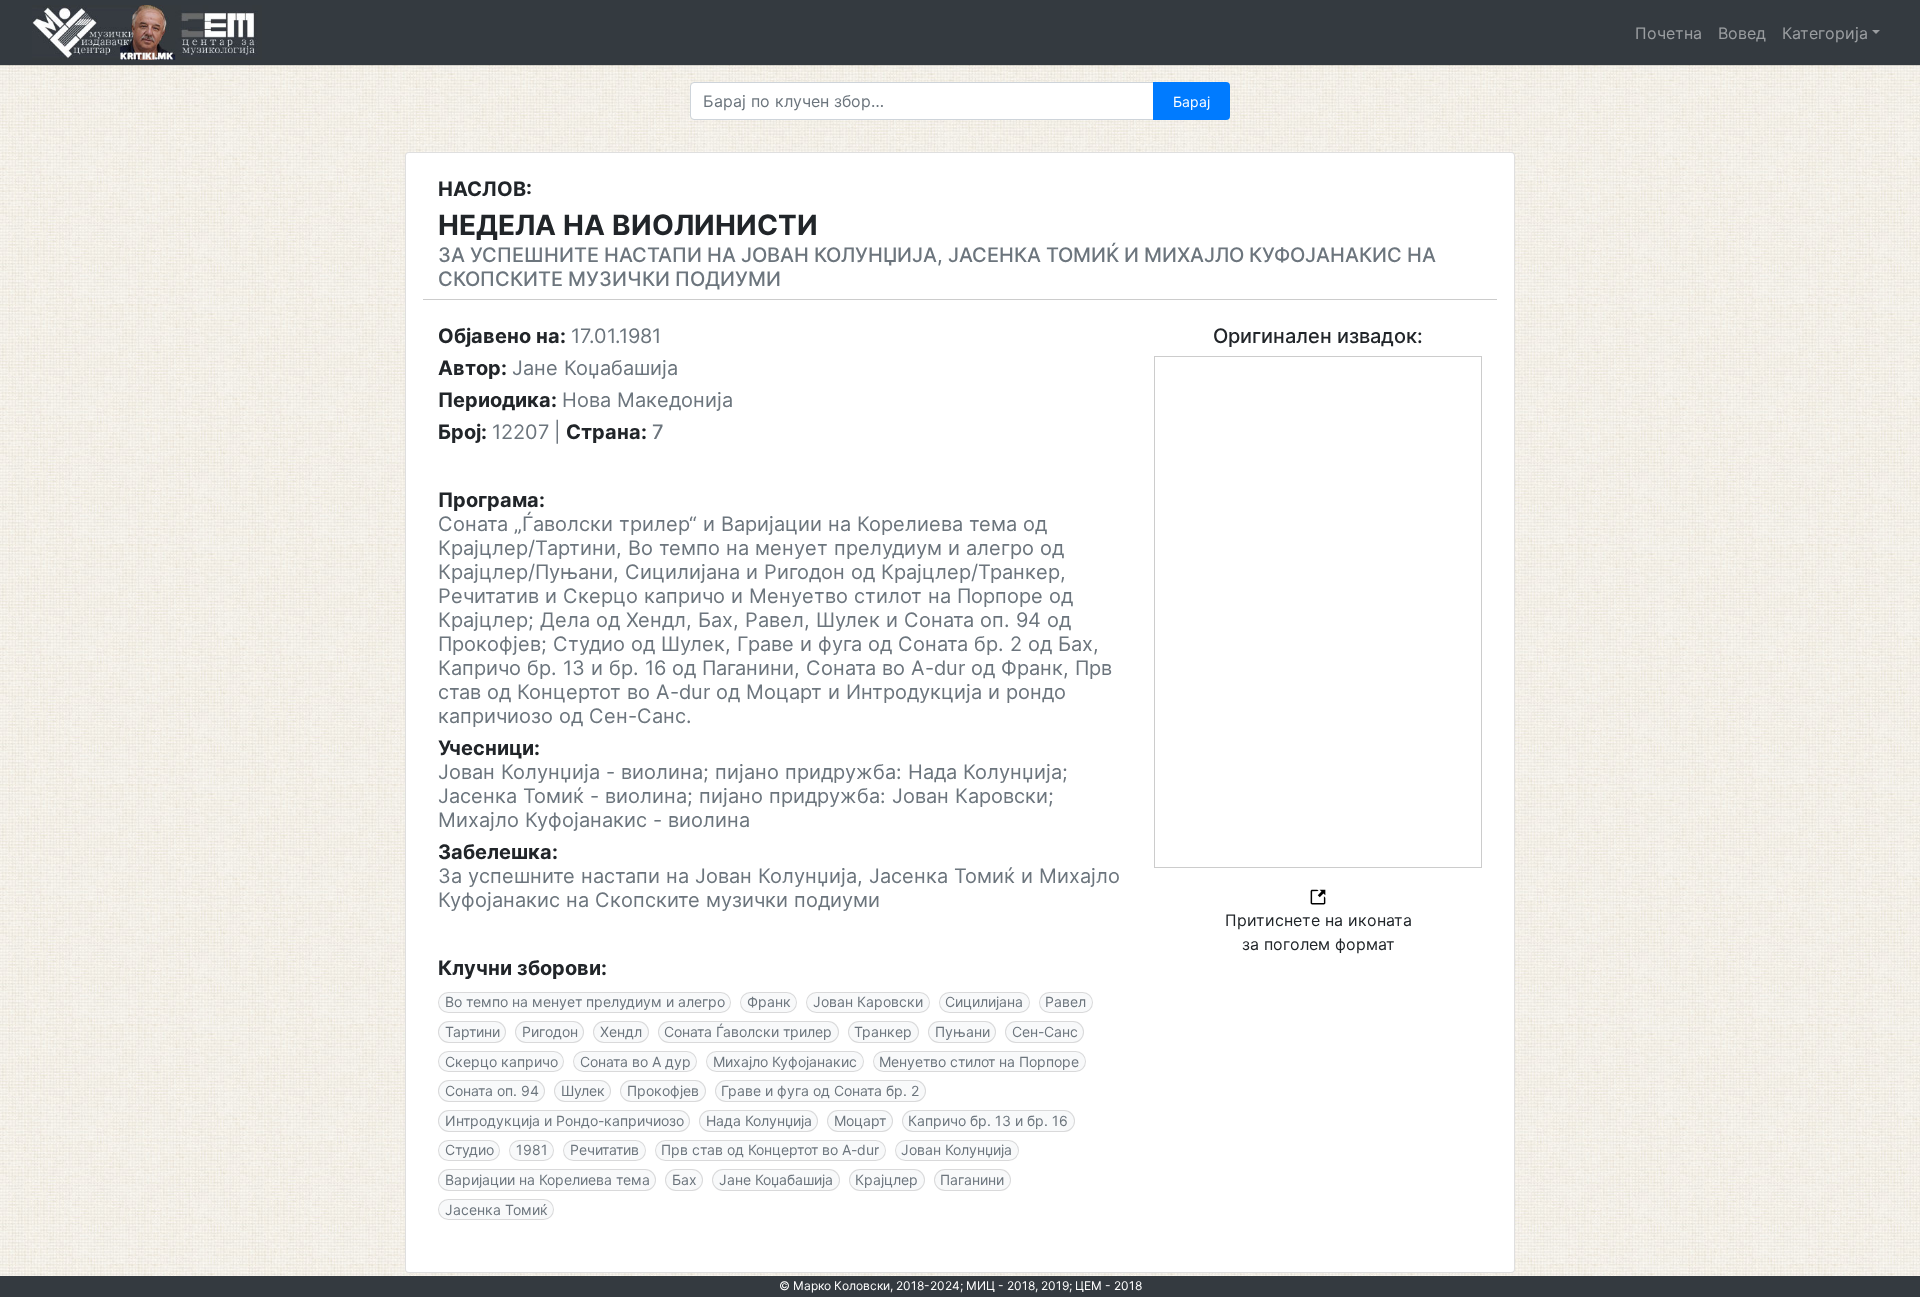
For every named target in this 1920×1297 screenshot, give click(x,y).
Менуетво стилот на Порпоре (979, 1061)
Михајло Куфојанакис (785, 1061)
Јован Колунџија (956, 1149)
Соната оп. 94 (492, 1090)
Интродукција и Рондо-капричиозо (564, 1120)
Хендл (621, 1031)
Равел (1065, 1001)
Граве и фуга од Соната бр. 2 (820, 1090)
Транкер (883, 1031)
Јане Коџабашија (776, 1179)
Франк (769, 1001)
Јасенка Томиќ (496, 1209)
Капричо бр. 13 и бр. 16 (988, 1120)
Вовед (1742, 33)
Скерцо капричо (501, 1061)
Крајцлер (886, 1179)
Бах (684, 1179)
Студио (469, 1149)
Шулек (583, 1090)
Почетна (1668, 33)
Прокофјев (663, 1090)
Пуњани (962, 1031)
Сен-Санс (1045, 1031)
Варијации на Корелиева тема (547, 1179)
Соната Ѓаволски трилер (748, 1031)
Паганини (972, 1179)
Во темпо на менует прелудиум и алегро (585, 1001)
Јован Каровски (868, 1001)
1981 (532, 1149)
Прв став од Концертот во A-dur (770, 1149)
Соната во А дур (635, 1061)
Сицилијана (984, 1001)
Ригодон (550, 1031)
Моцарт (860, 1120)
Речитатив (604, 1149)
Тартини (472, 1031)
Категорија (1825, 33)
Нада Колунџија (759, 1120)
